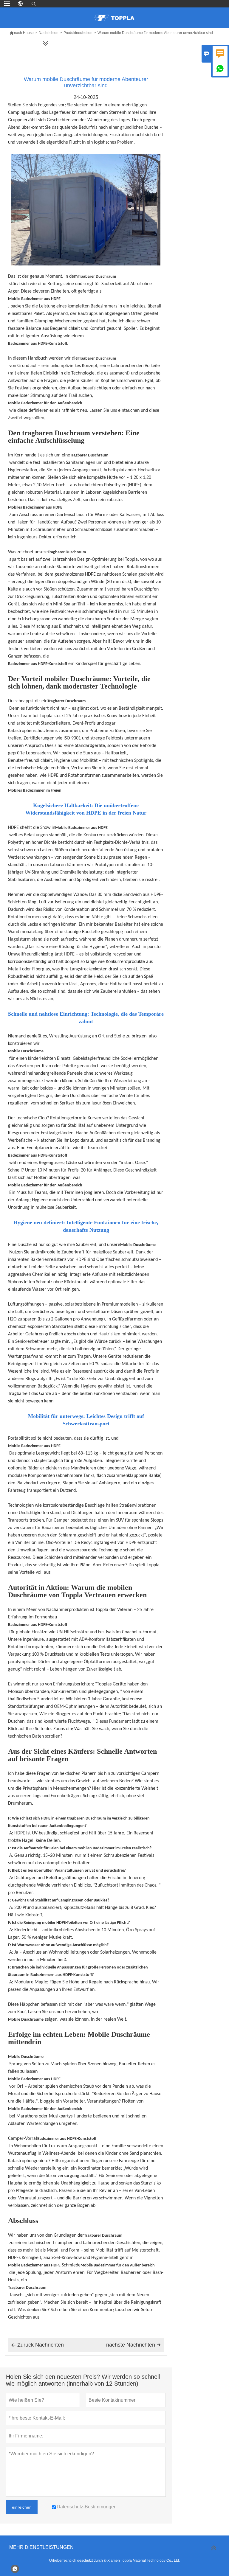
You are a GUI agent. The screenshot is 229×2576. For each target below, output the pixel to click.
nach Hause (21, 33)
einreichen (22, 2507)
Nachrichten (49, 33)
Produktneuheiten (78, 33)
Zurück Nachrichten (37, 2345)
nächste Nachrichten (133, 2345)
